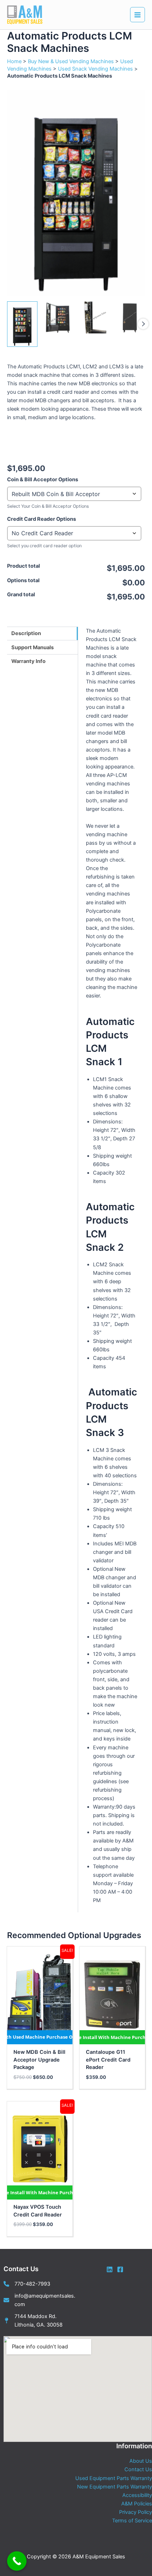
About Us (141, 2461)
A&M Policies (137, 2504)
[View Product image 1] (22, 324)
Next (143, 324)
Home (14, 61)
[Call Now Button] (17, 2561)
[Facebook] (120, 2269)
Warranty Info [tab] (28, 661)
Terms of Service (132, 2521)
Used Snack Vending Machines (95, 69)
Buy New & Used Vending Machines (71, 61)
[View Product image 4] (130, 317)
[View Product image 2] (58, 317)
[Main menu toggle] (138, 14)
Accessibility (137, 2495)
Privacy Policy (136, 2512)
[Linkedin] (110, 2269)
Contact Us (138, 2469)
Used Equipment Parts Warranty (114, 2478)
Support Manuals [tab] (33, 647)
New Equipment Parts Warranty (115, 2487)
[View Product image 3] (94, 317)
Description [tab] (26, 633)
